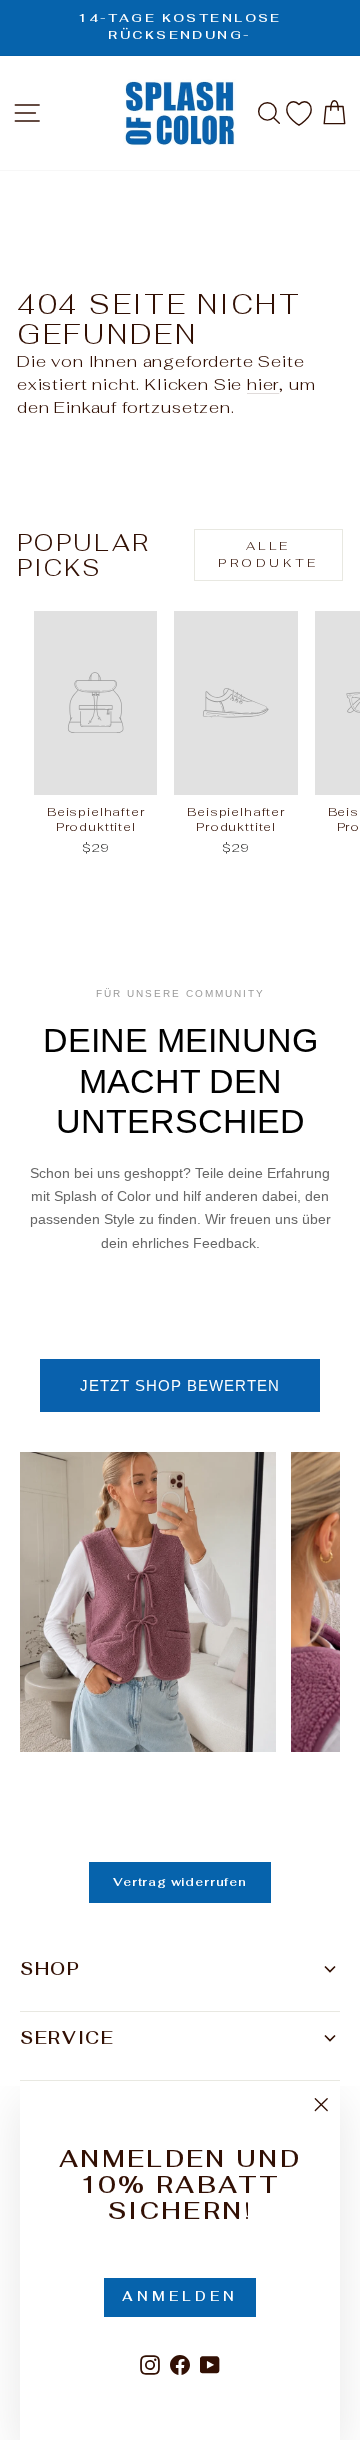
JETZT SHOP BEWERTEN (180, 1385)
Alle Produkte (268, 554)
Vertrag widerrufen (180, 1882)
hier (263, 384)
